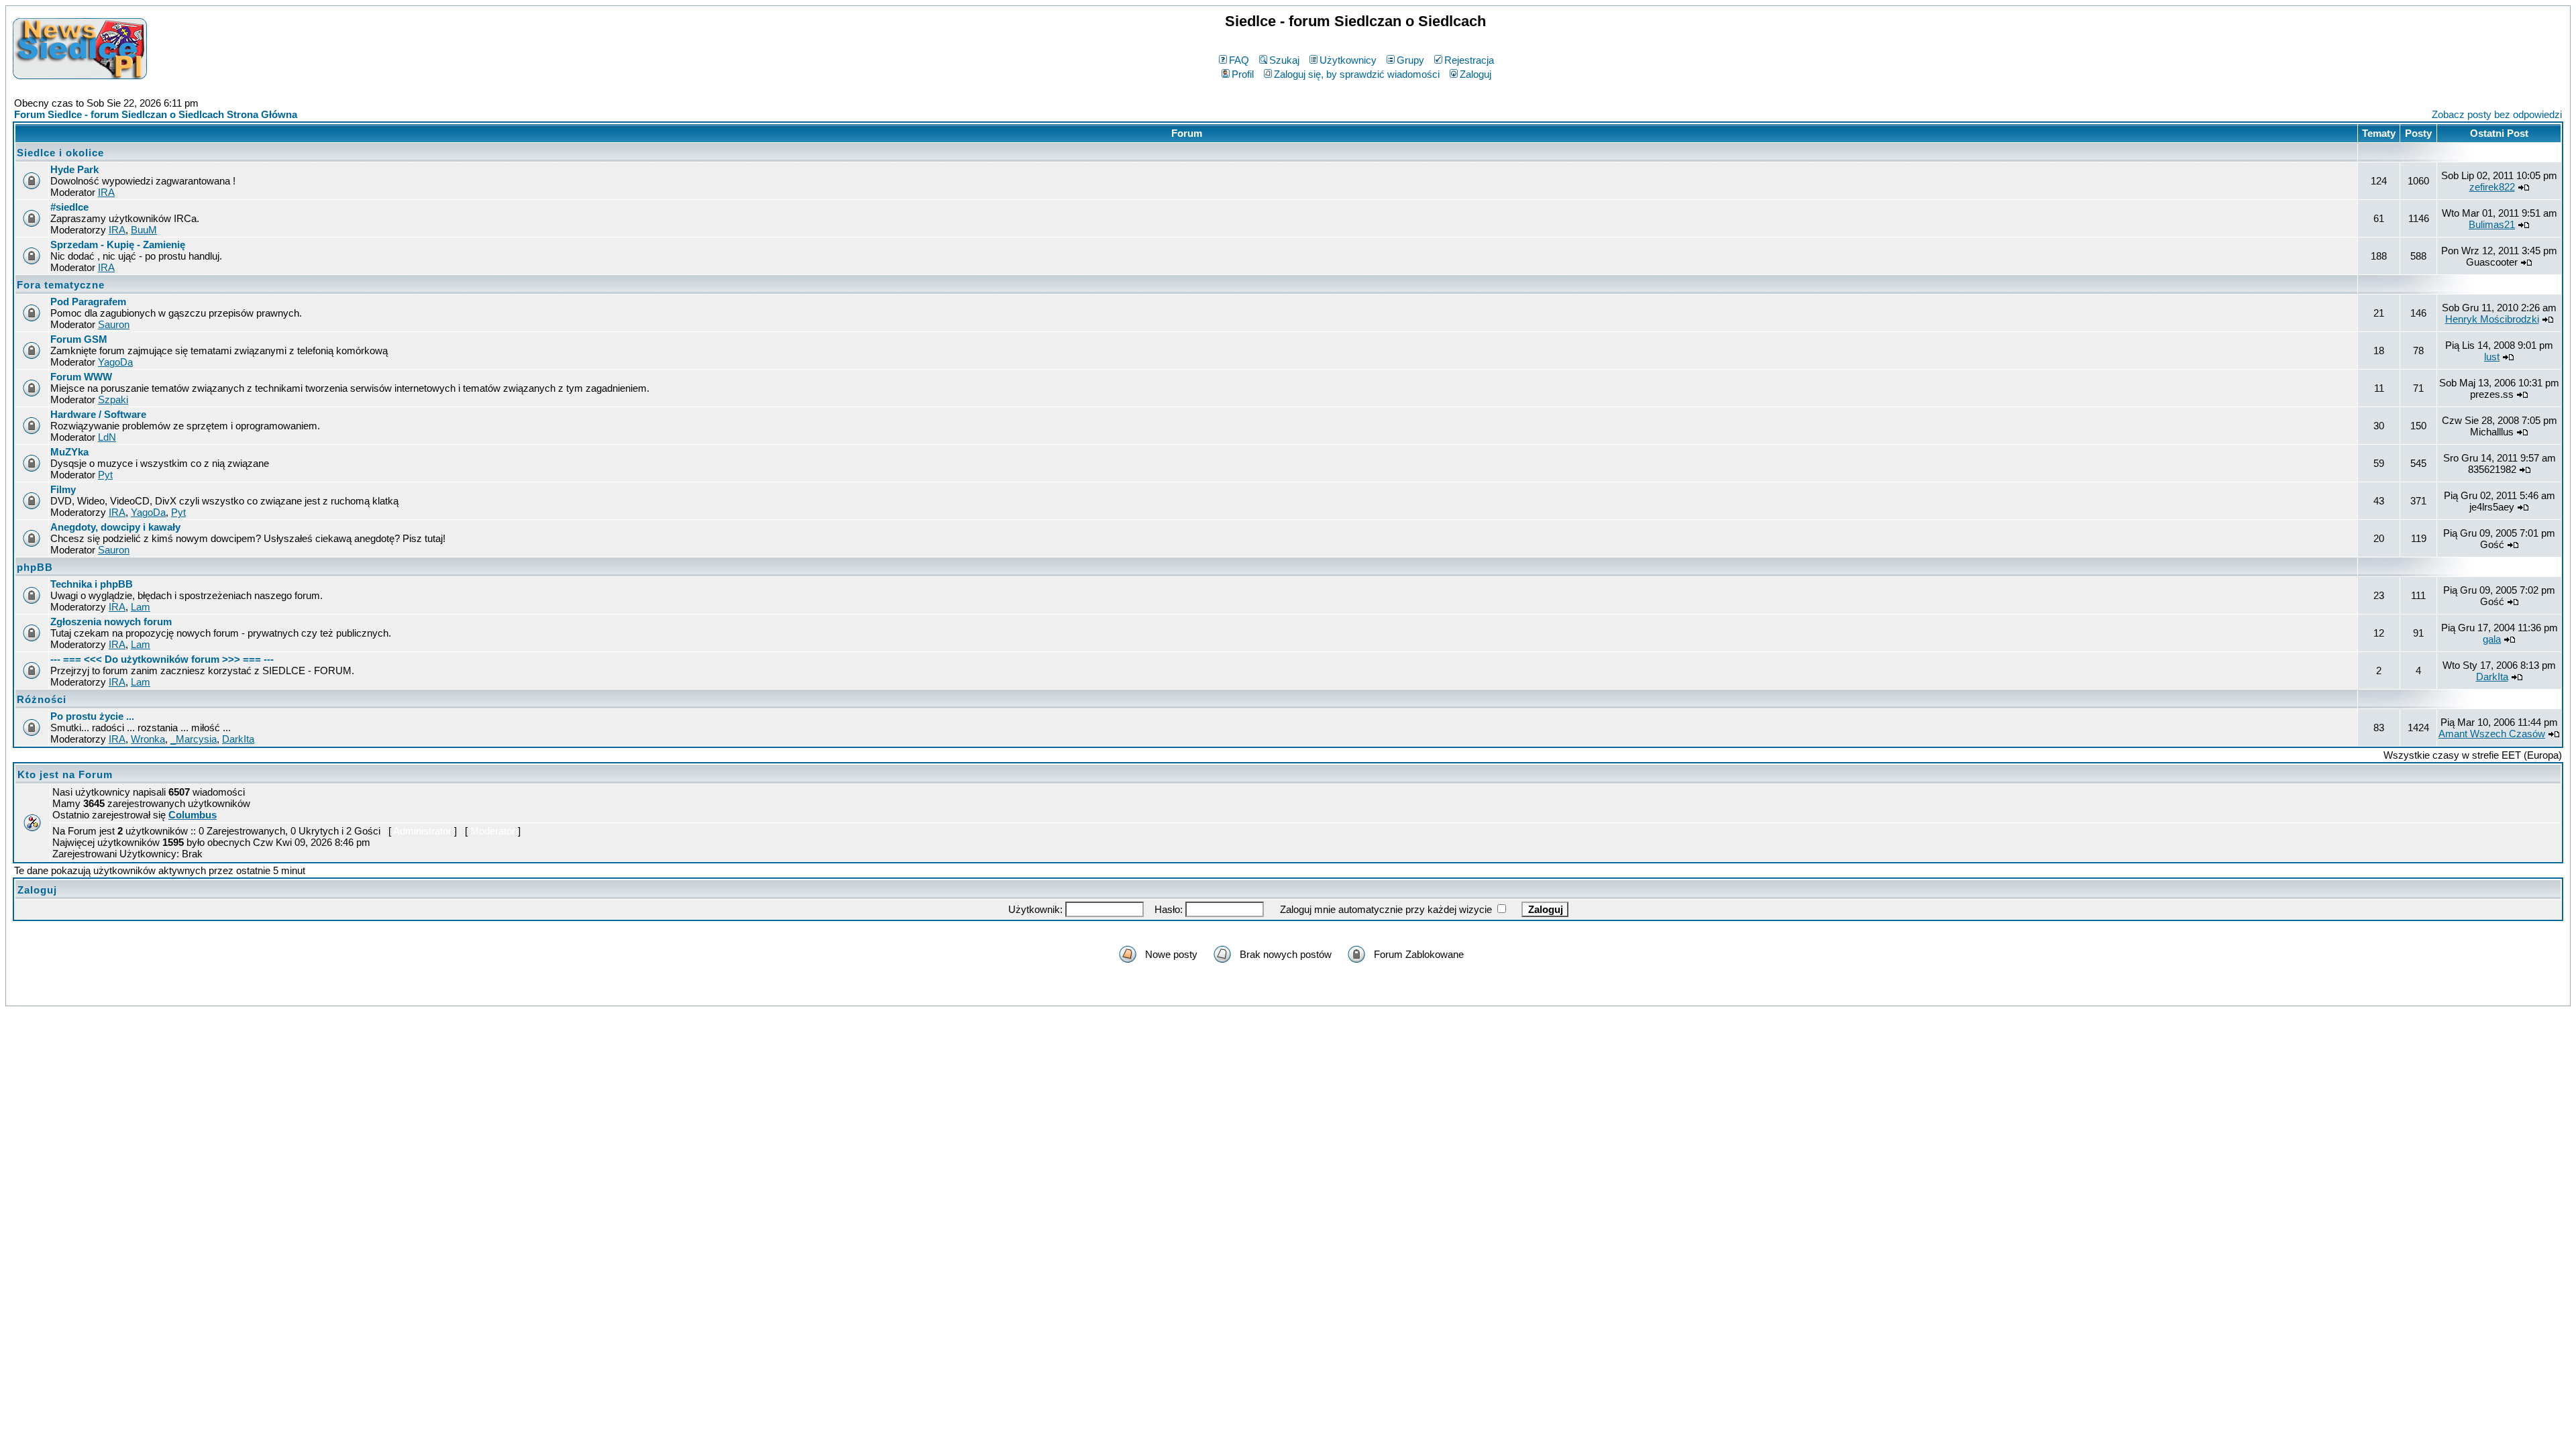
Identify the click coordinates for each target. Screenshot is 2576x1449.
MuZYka (69, 452)
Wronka (148, 739)
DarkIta (2492, 677)
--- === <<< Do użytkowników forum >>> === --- (162, 659)
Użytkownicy (1348, 60)
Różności (42, 699)
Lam (141, 607)
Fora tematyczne (61, 285)
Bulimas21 (2492, 224)
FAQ (1239, 60)
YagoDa (115, 362)
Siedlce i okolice (60, 153)
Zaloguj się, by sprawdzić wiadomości (1357, 74)
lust (2492, 357)
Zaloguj (1475, 74)
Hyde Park (74, 169)
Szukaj (1284, 60)
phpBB (35, 567)
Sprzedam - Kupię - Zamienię (118, 245)
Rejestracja (1469, 60)
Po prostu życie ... (92, 716)
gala (2492, 639)
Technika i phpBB (92, 584)
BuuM (144, 230)
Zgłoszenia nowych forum (111, 622)
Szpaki (113, 399)
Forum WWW (81, 377)
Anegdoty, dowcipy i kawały (115, 527)
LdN (107, 437)
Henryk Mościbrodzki (2492, 319)
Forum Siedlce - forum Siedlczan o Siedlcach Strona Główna (156, 114)
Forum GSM (79, 339)
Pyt (105, 475)
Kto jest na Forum (65, 774)
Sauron (114, 324)
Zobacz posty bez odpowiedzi (2497, 114)
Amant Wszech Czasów (2492, 734)
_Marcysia (194, 739)
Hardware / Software (98, 414)
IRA (106, 192)
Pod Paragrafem (88, 302)
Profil (1243, 74)
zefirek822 (2492, 187)
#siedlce (69, 207)
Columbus (193, 815)
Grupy (1410, 60)
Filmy (63, 489)
